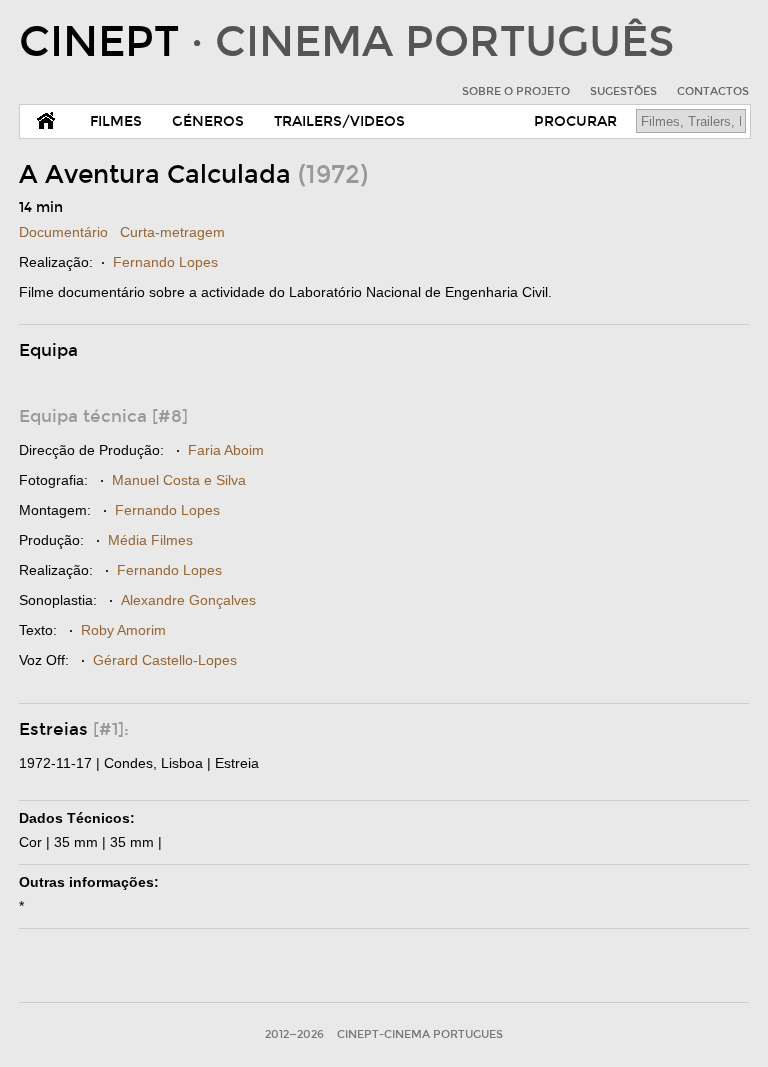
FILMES (116, 121)
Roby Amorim (123, 630)
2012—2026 (294, 1034)
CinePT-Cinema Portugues (420, 1034)
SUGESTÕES (623, 91)
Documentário (63, 232)
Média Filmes (150, 540)
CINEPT (346, 42)
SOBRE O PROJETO (516, 91)
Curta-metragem (172, 232)
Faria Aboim (226, 450)
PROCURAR (575, 121)
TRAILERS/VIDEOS (339, 121)
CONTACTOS (713, 91)
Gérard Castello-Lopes (165, 660)
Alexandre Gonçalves (188, 600)
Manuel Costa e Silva (179, 480)
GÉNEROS (208, 121)
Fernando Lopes (165, 262)
